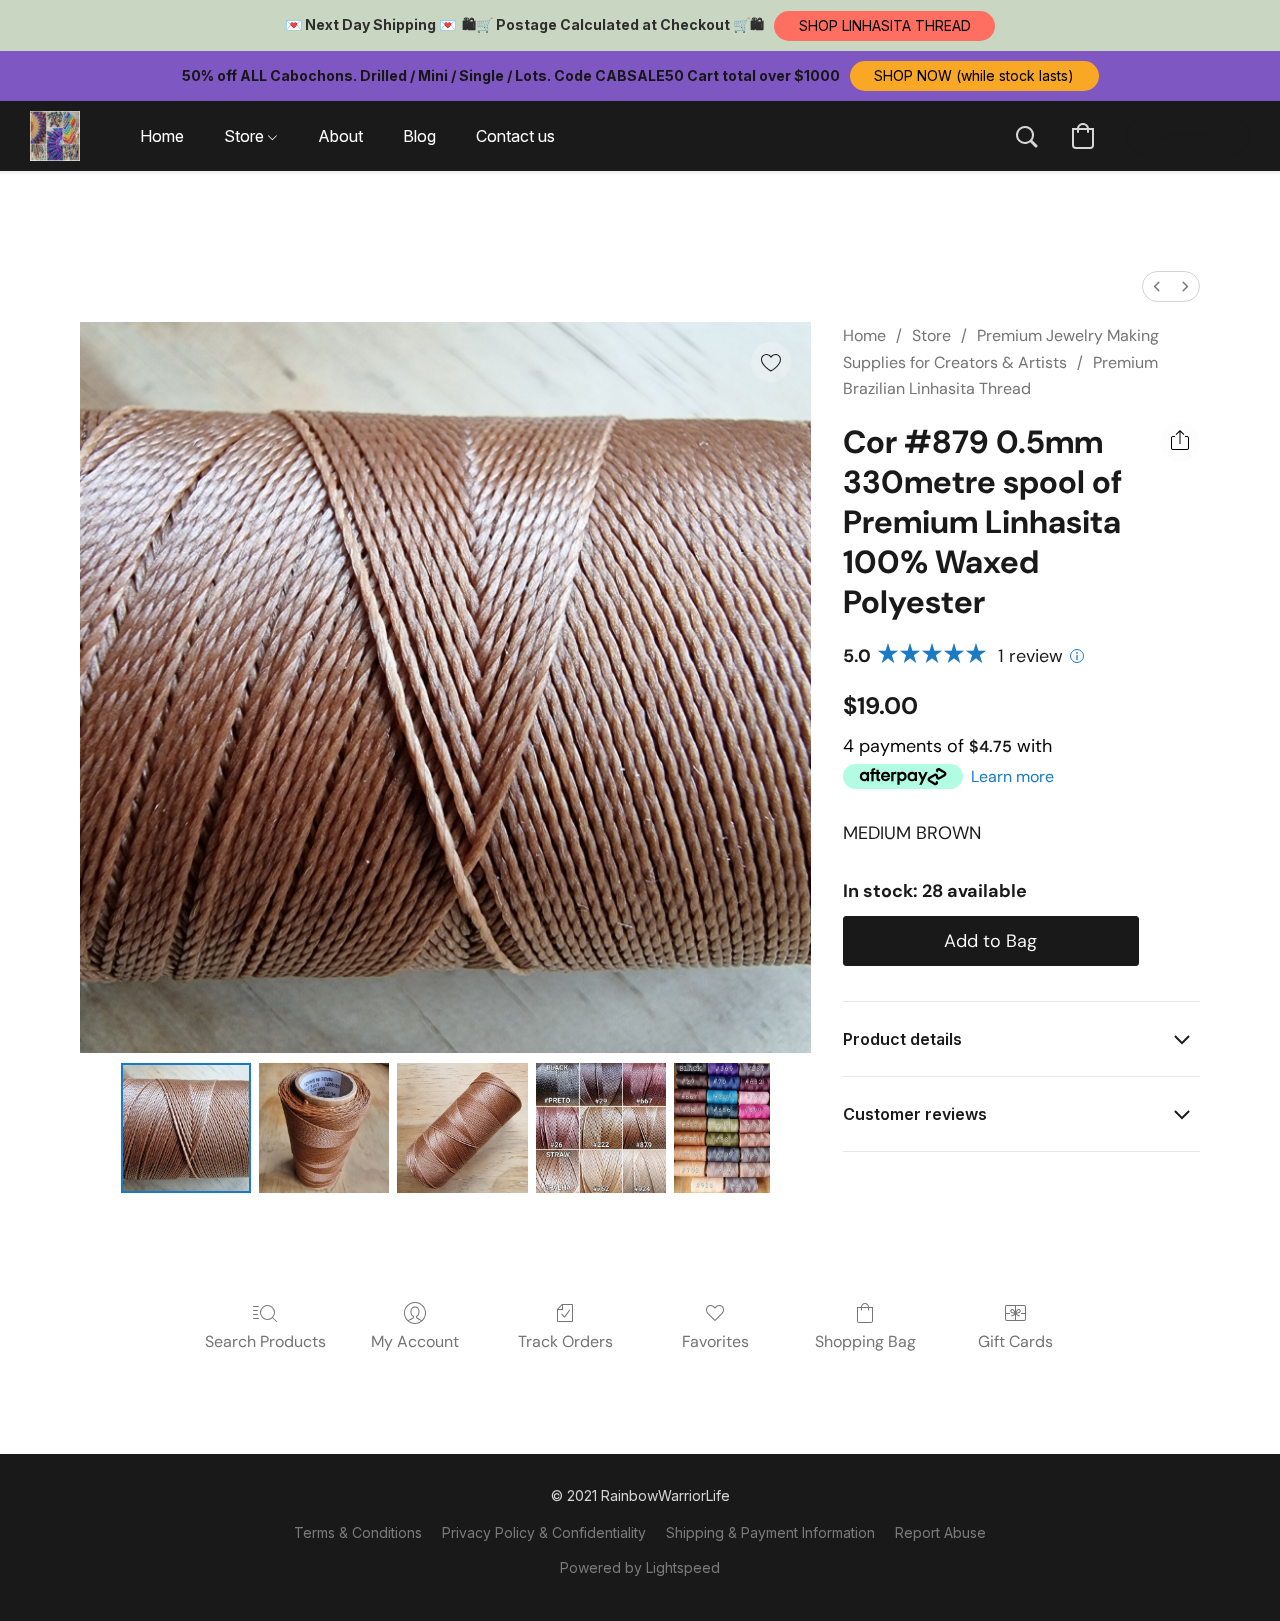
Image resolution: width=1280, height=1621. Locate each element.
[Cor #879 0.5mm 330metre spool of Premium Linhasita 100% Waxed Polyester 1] (324, 1128)
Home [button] (162, 136)
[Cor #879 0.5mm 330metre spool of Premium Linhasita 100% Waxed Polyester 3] (601, 1128)
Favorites (715, 1341)
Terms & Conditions (358, 1532)
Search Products (265, 1341)
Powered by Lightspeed (640, 1567)
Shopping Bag (865, 1341)
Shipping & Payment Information (770, 1532)
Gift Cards (1015, 1341)
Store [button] (246, 136)
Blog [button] (419, 136)
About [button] (340, 136)
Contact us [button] (515, 136)
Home (864, 335)
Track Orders (565, 1341)
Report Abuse (940, 1532)
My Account (415, 1341)
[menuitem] (1157, 286)
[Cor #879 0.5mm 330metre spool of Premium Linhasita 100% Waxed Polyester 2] (462, 1128)
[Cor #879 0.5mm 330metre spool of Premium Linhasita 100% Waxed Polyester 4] (722, 1128)
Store (931, 335)
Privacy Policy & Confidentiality (544, 1532)
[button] (884, 26)
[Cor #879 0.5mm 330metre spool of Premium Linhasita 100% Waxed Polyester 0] (186, 1128)
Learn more (1012, 776)
